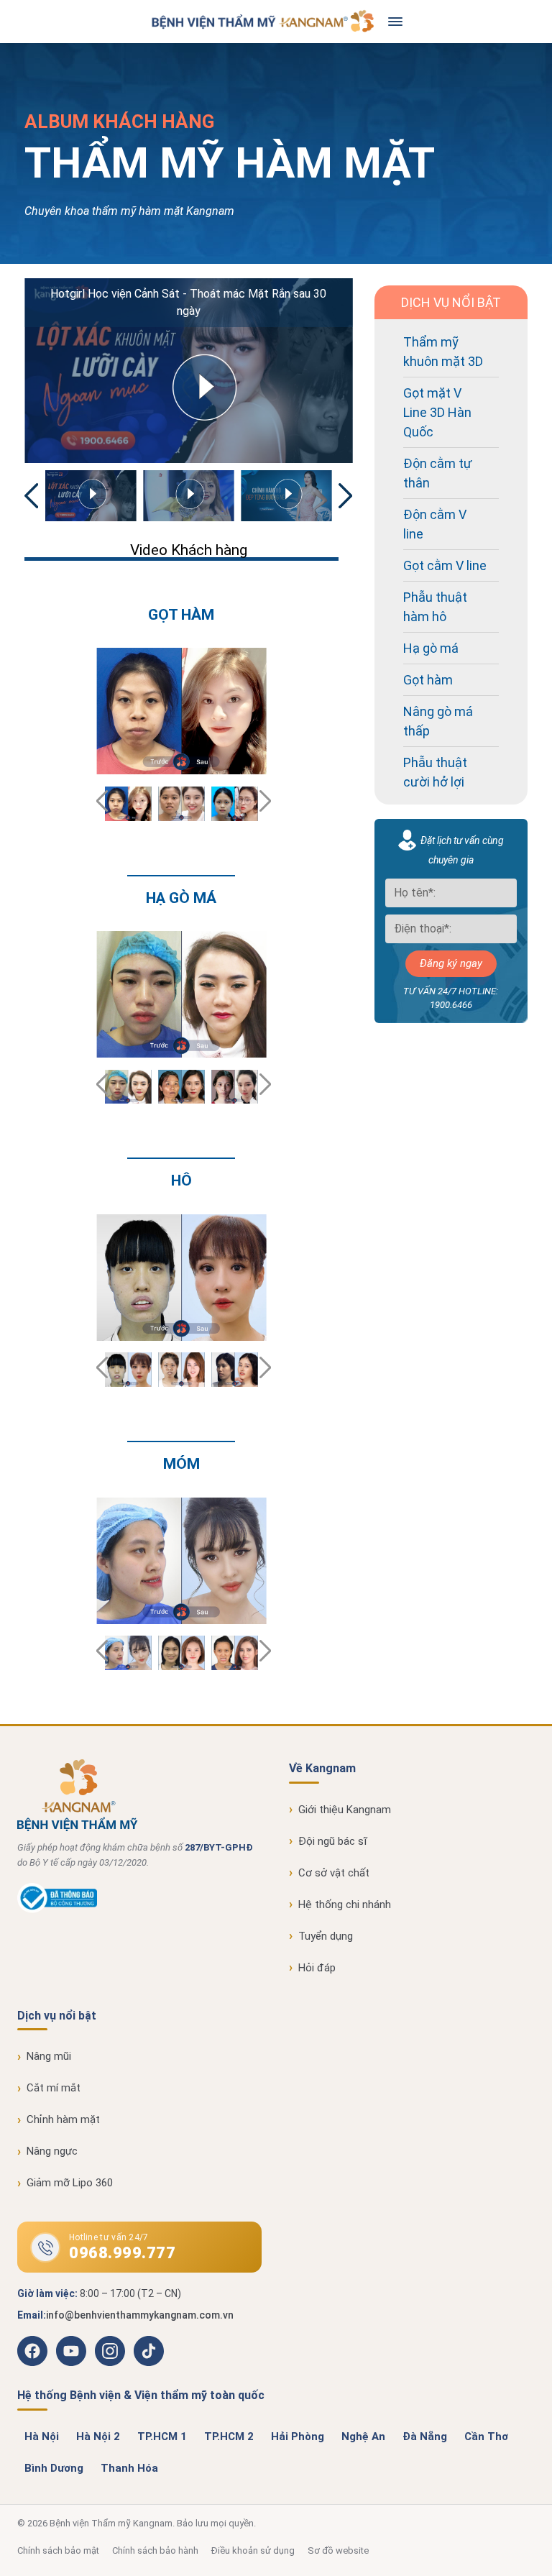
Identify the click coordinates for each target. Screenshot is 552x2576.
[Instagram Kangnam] (110, 2351)
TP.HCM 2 (229, 2437)
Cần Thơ (486, 2437)
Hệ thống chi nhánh (345, 1905)
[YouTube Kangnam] (71, 2351)
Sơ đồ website (338, 2550)
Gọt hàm (428, 680)
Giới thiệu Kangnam (345, 1810)
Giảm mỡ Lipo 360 (70, 2183)
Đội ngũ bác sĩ (333, 1841)
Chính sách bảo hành (155, 2550)
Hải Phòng (298, 2437)
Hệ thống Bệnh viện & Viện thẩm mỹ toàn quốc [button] (141, 2395)
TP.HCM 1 (162, 2437)
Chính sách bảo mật (58, 2550)
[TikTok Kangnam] (149, 2351)
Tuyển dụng (326, 1936)
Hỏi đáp (317, 1968)
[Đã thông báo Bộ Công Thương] (57, 1910)
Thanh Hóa (129, 2468)
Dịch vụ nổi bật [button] (57, 2016)
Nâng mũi (49, 2056)
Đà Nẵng (425, 2437)
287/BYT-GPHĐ (219, 1847)
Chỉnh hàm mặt (63, 2119)
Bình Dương (54, 2468)
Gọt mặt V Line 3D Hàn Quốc (437, 412)
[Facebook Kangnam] (32, 2351)
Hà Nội (42, 2437)
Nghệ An (363, 2437)
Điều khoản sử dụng (253, 2550)
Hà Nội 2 (98, 2437)
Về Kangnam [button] (322, 1768)
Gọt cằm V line (445, 565)
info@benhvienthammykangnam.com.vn (140, 2315)
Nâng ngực (52, 2151)
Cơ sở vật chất (334, 1873)
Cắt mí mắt (54, 2088)
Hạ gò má (431, 648)
